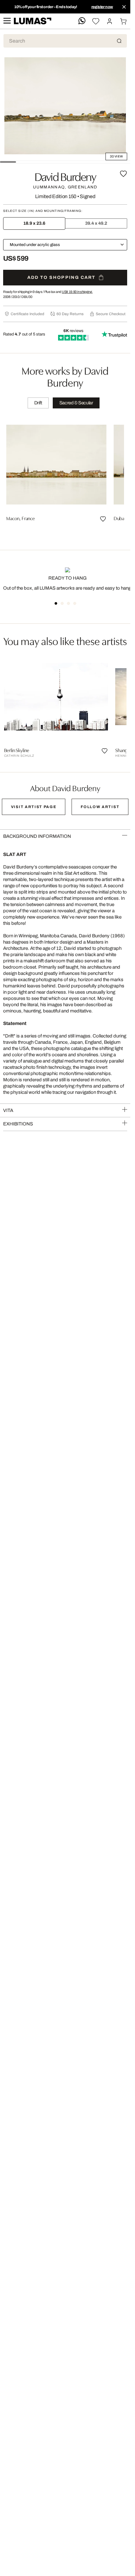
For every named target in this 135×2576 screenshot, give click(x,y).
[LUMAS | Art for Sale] (33, 21)
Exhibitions (18, 1124)
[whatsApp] (82, 21)
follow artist (100, 807)
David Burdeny (65, 176)
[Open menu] (7, 21)
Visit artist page (34, 807)
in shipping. (77, 292)
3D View (116, 156)
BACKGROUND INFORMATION (37, 836)
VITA (8, 1110)
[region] (65, 477)
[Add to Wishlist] (123, 174)
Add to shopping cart (62, 277)
